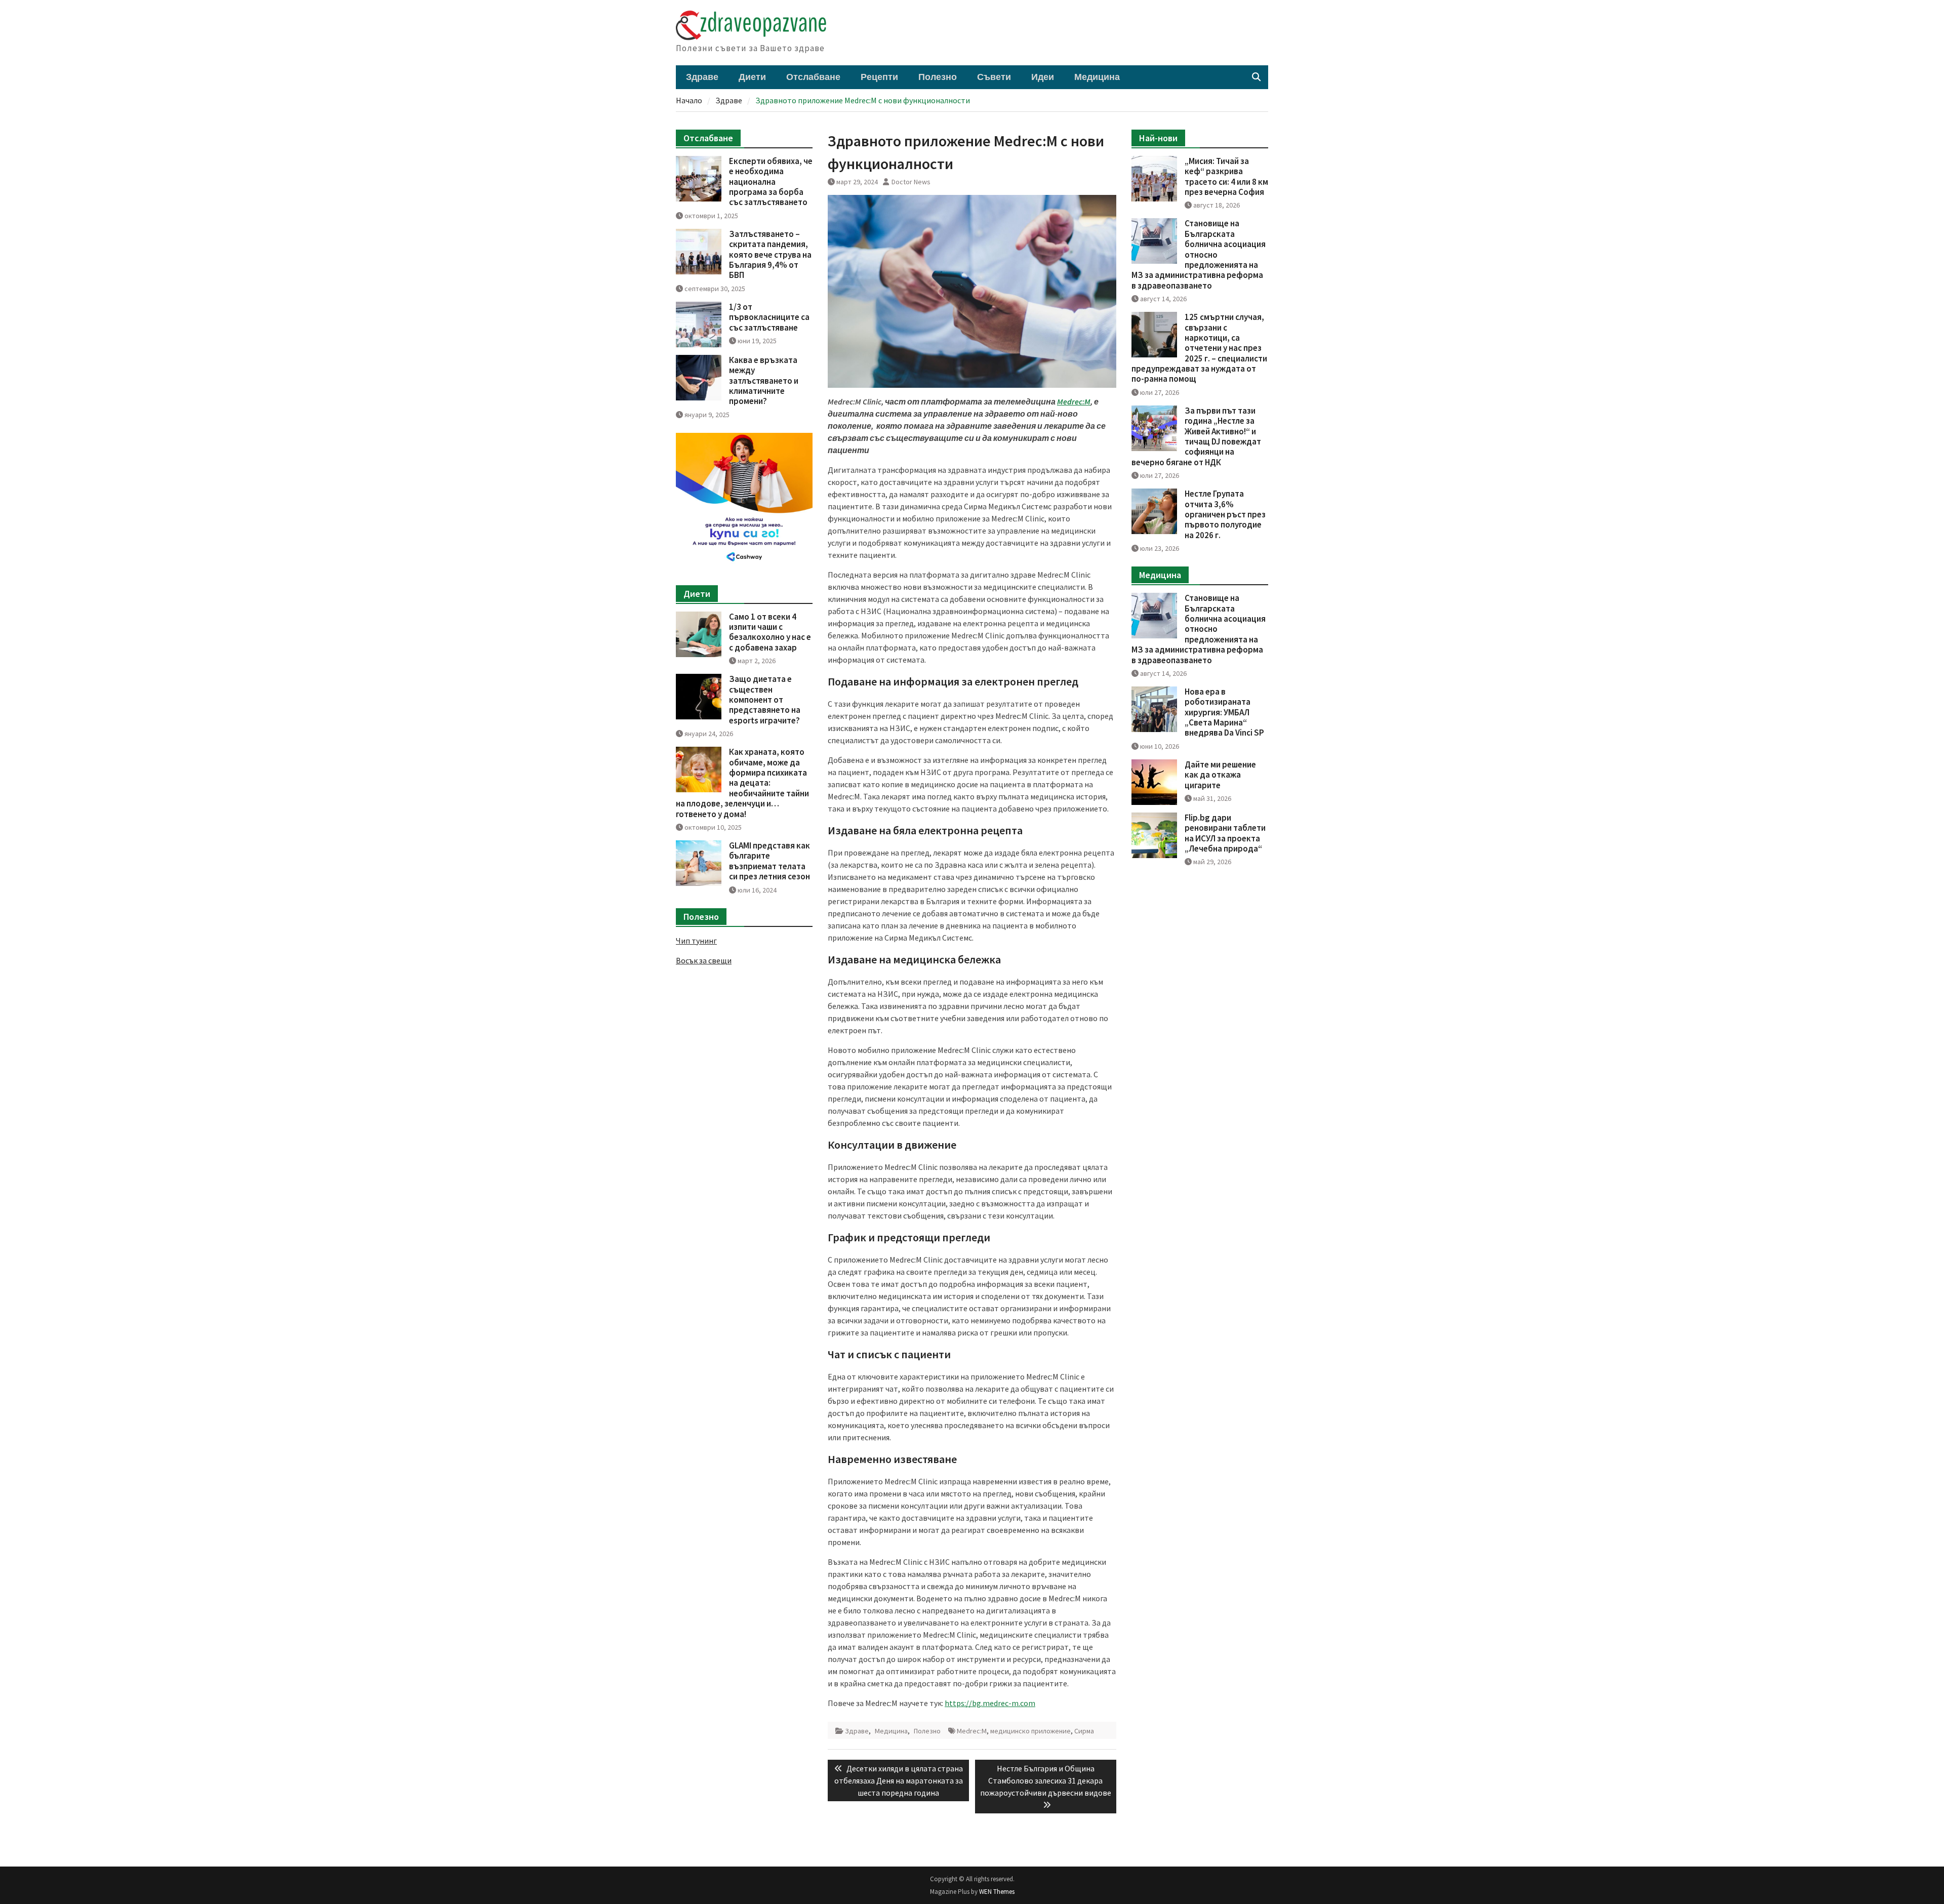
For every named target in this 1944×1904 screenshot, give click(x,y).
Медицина (1097, 77)
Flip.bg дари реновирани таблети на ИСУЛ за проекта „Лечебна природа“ (1225, 833)
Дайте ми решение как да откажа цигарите (1220, 775)
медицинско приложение (1030, 1731)
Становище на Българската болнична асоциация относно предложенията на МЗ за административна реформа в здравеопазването (1199, 254)
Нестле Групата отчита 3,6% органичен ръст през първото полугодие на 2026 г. (1225, 514)
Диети (752, 77)
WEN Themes (997, 1892)
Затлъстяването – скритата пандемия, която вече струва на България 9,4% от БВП (770, 255)
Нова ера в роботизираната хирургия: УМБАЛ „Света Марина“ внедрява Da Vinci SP (1224, 712)
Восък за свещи (704, 960)
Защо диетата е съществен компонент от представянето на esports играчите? (765, 700)
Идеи (1043, 77)
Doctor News (911, 182)
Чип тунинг (696, 941)
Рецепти (879, 77)
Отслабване (813, 77)
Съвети (994, 77)
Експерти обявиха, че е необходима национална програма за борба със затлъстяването (771, 182)
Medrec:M (972, 1731)
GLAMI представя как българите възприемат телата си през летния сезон (769, 861)
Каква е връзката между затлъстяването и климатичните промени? (764, 381)
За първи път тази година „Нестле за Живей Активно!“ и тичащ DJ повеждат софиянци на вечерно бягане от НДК (1196, 436)
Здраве (702, 77)
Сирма (1084, 1731)
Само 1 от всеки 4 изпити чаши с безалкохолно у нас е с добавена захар (770, 632)
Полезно (938, 77)
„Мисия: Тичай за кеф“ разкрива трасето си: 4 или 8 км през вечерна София (1226, 176)
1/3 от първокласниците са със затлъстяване (769, 317)
